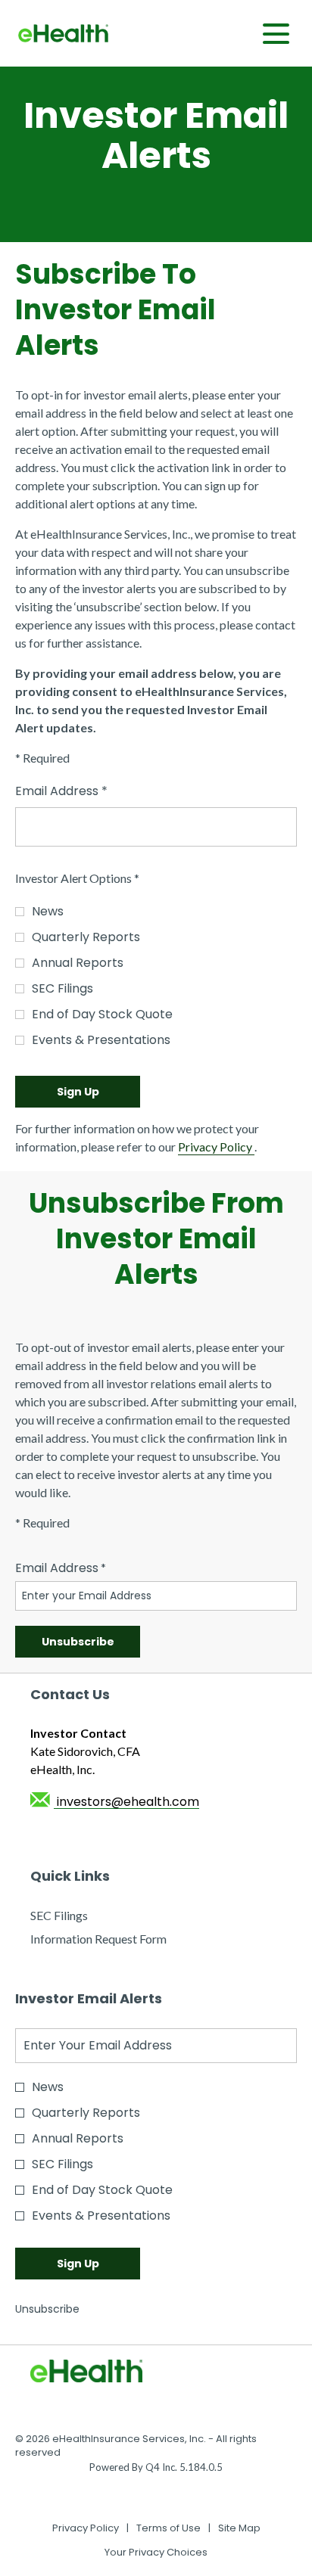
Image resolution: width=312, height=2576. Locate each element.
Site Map (239, 2528)
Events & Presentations (101, 1040)
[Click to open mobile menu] (276, 34)
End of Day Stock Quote (102, 1014)
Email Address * (87, 791)
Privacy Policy (216, 1147)
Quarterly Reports (86, 937)
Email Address (57, 1568)
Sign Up (78, 1092)
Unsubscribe (47, 2309)
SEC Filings (62, 988)
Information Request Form (120, 1939)
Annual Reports (78, 963)
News (48, 911)
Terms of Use (168, 2528)
